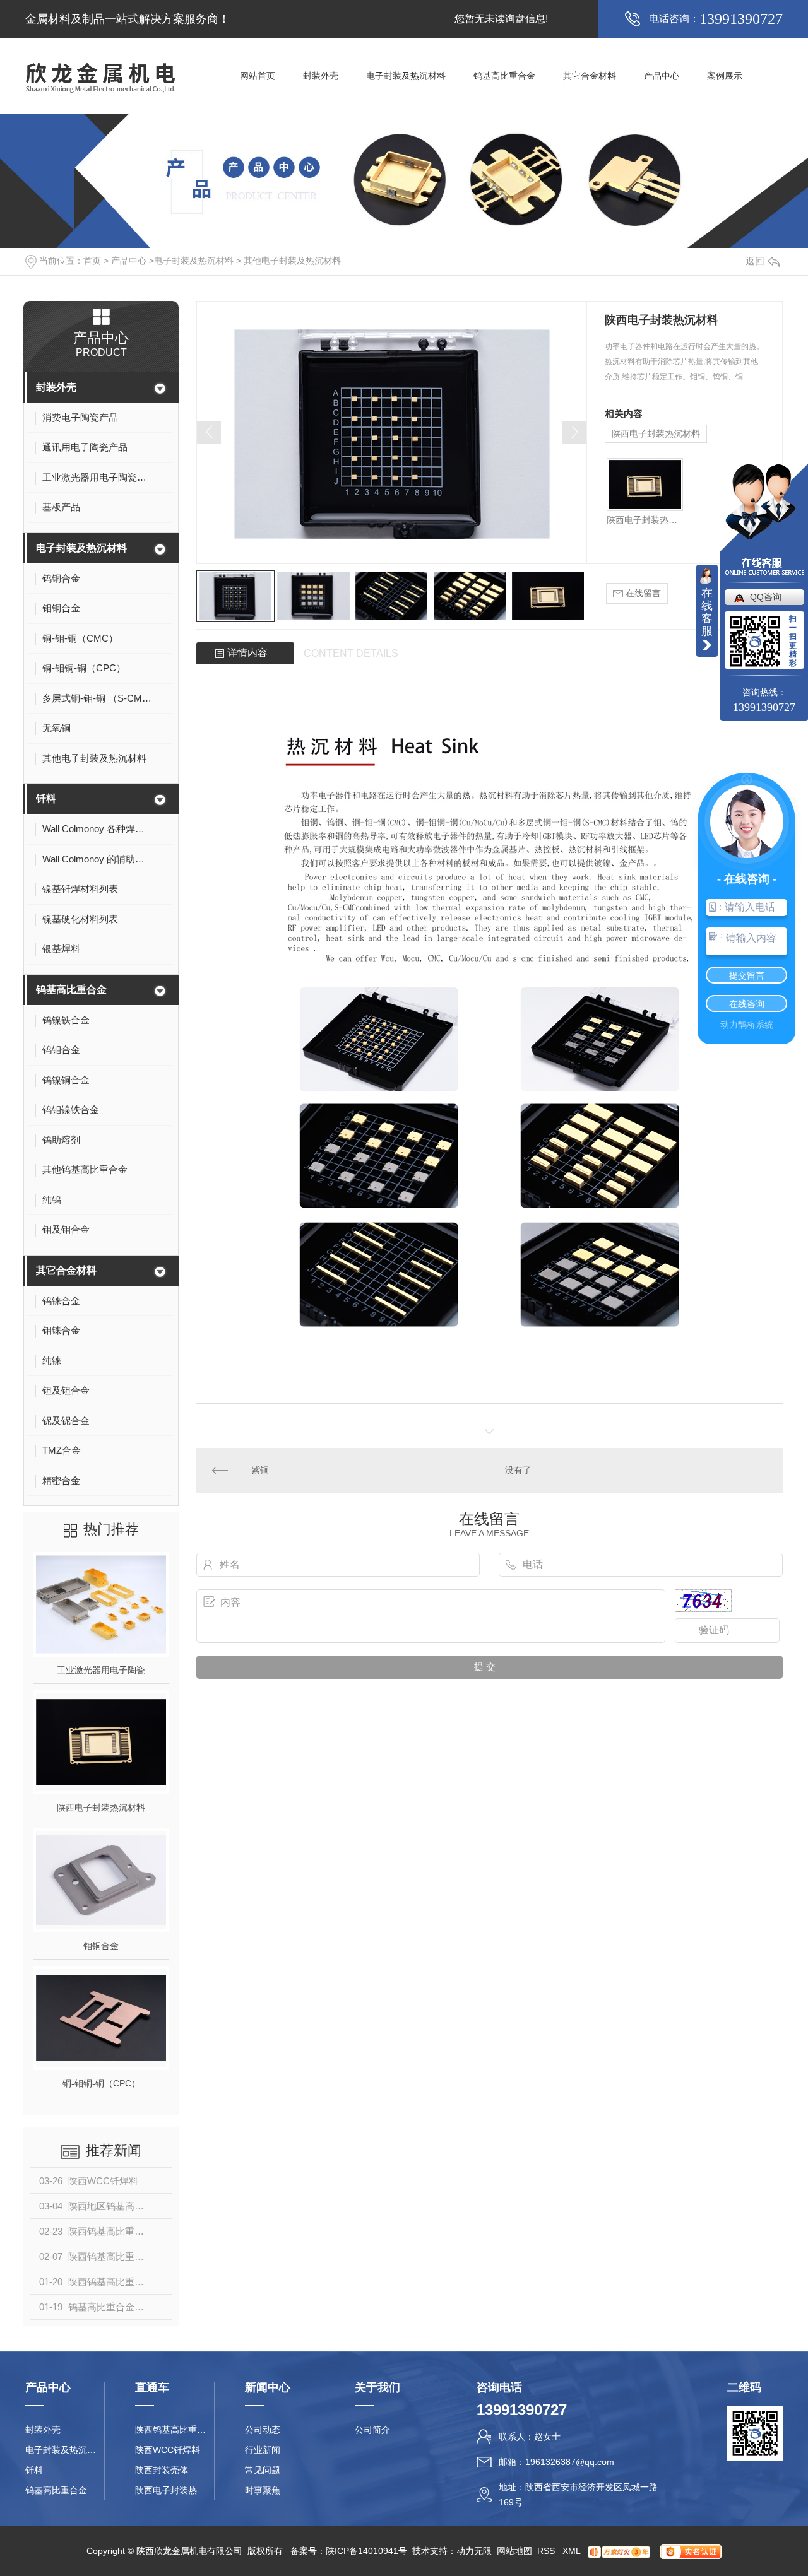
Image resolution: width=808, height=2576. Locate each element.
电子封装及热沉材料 (406, 76)
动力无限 (474, 2551)
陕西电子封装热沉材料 (101, 1808)
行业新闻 (263, 2450)
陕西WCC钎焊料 (168, 2450)
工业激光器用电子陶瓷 (101, 1670)
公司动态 (263, 2430)
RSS (547, 2551)
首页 (92, 261)
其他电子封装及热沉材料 (292, 261)
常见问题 (263, 2470)
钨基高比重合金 (504, 76)
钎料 (46, 798)
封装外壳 (321, 76)
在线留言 (642, 593)
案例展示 (725, 76)
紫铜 (260, 1470)
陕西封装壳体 (162, 2470)
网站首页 (258, 76)
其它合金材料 (590, 76)
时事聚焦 (263, 2490)
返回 (755, 261)
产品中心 (662, 76)
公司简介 (372, 2430)
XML (573, 2551)
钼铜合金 (101, 1946)
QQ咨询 (766, 597)
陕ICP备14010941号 (366, 2551)
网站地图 (514, 2551)
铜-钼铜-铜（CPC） (101, 2083)
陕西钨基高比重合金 (175, 2430)
